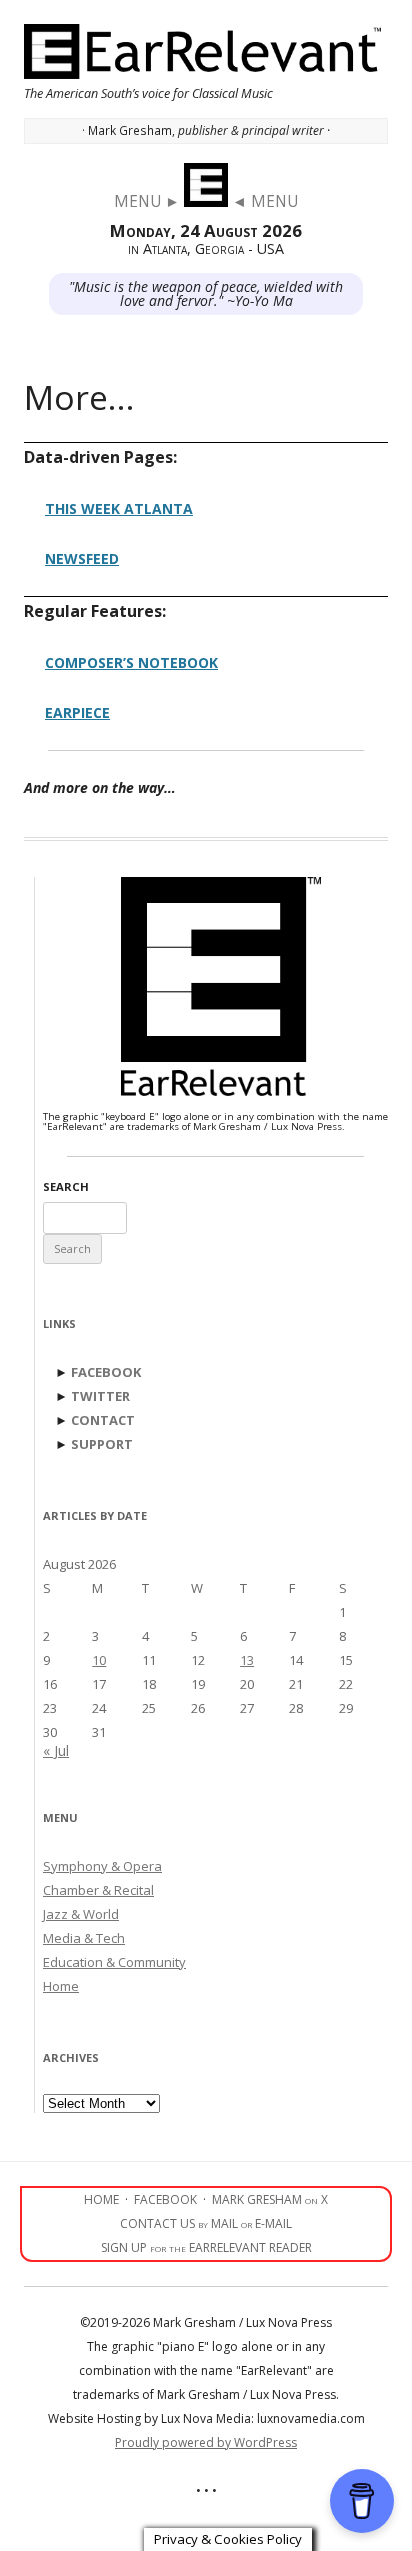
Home (61, 1986)
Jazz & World (81, 1914)
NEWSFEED (82, 558)
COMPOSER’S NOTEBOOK (131, 662)
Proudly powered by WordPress (206, 2442)
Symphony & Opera (102, 1866)
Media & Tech (84, 1938)
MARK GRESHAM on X (270, 2199)
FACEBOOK (106, 1372)
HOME (101, 2199)
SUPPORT (102, 1444)
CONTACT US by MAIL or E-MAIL (206, 2223)
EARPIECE (77, 712)
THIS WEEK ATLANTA (119, 508)
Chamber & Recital (98, 1890)
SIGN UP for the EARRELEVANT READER (206, 2247)
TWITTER (100, 1396)
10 (99, 1660)
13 (247, 1660)
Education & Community (114, 1962)
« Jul (56, 1750)
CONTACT (103, 1420)
